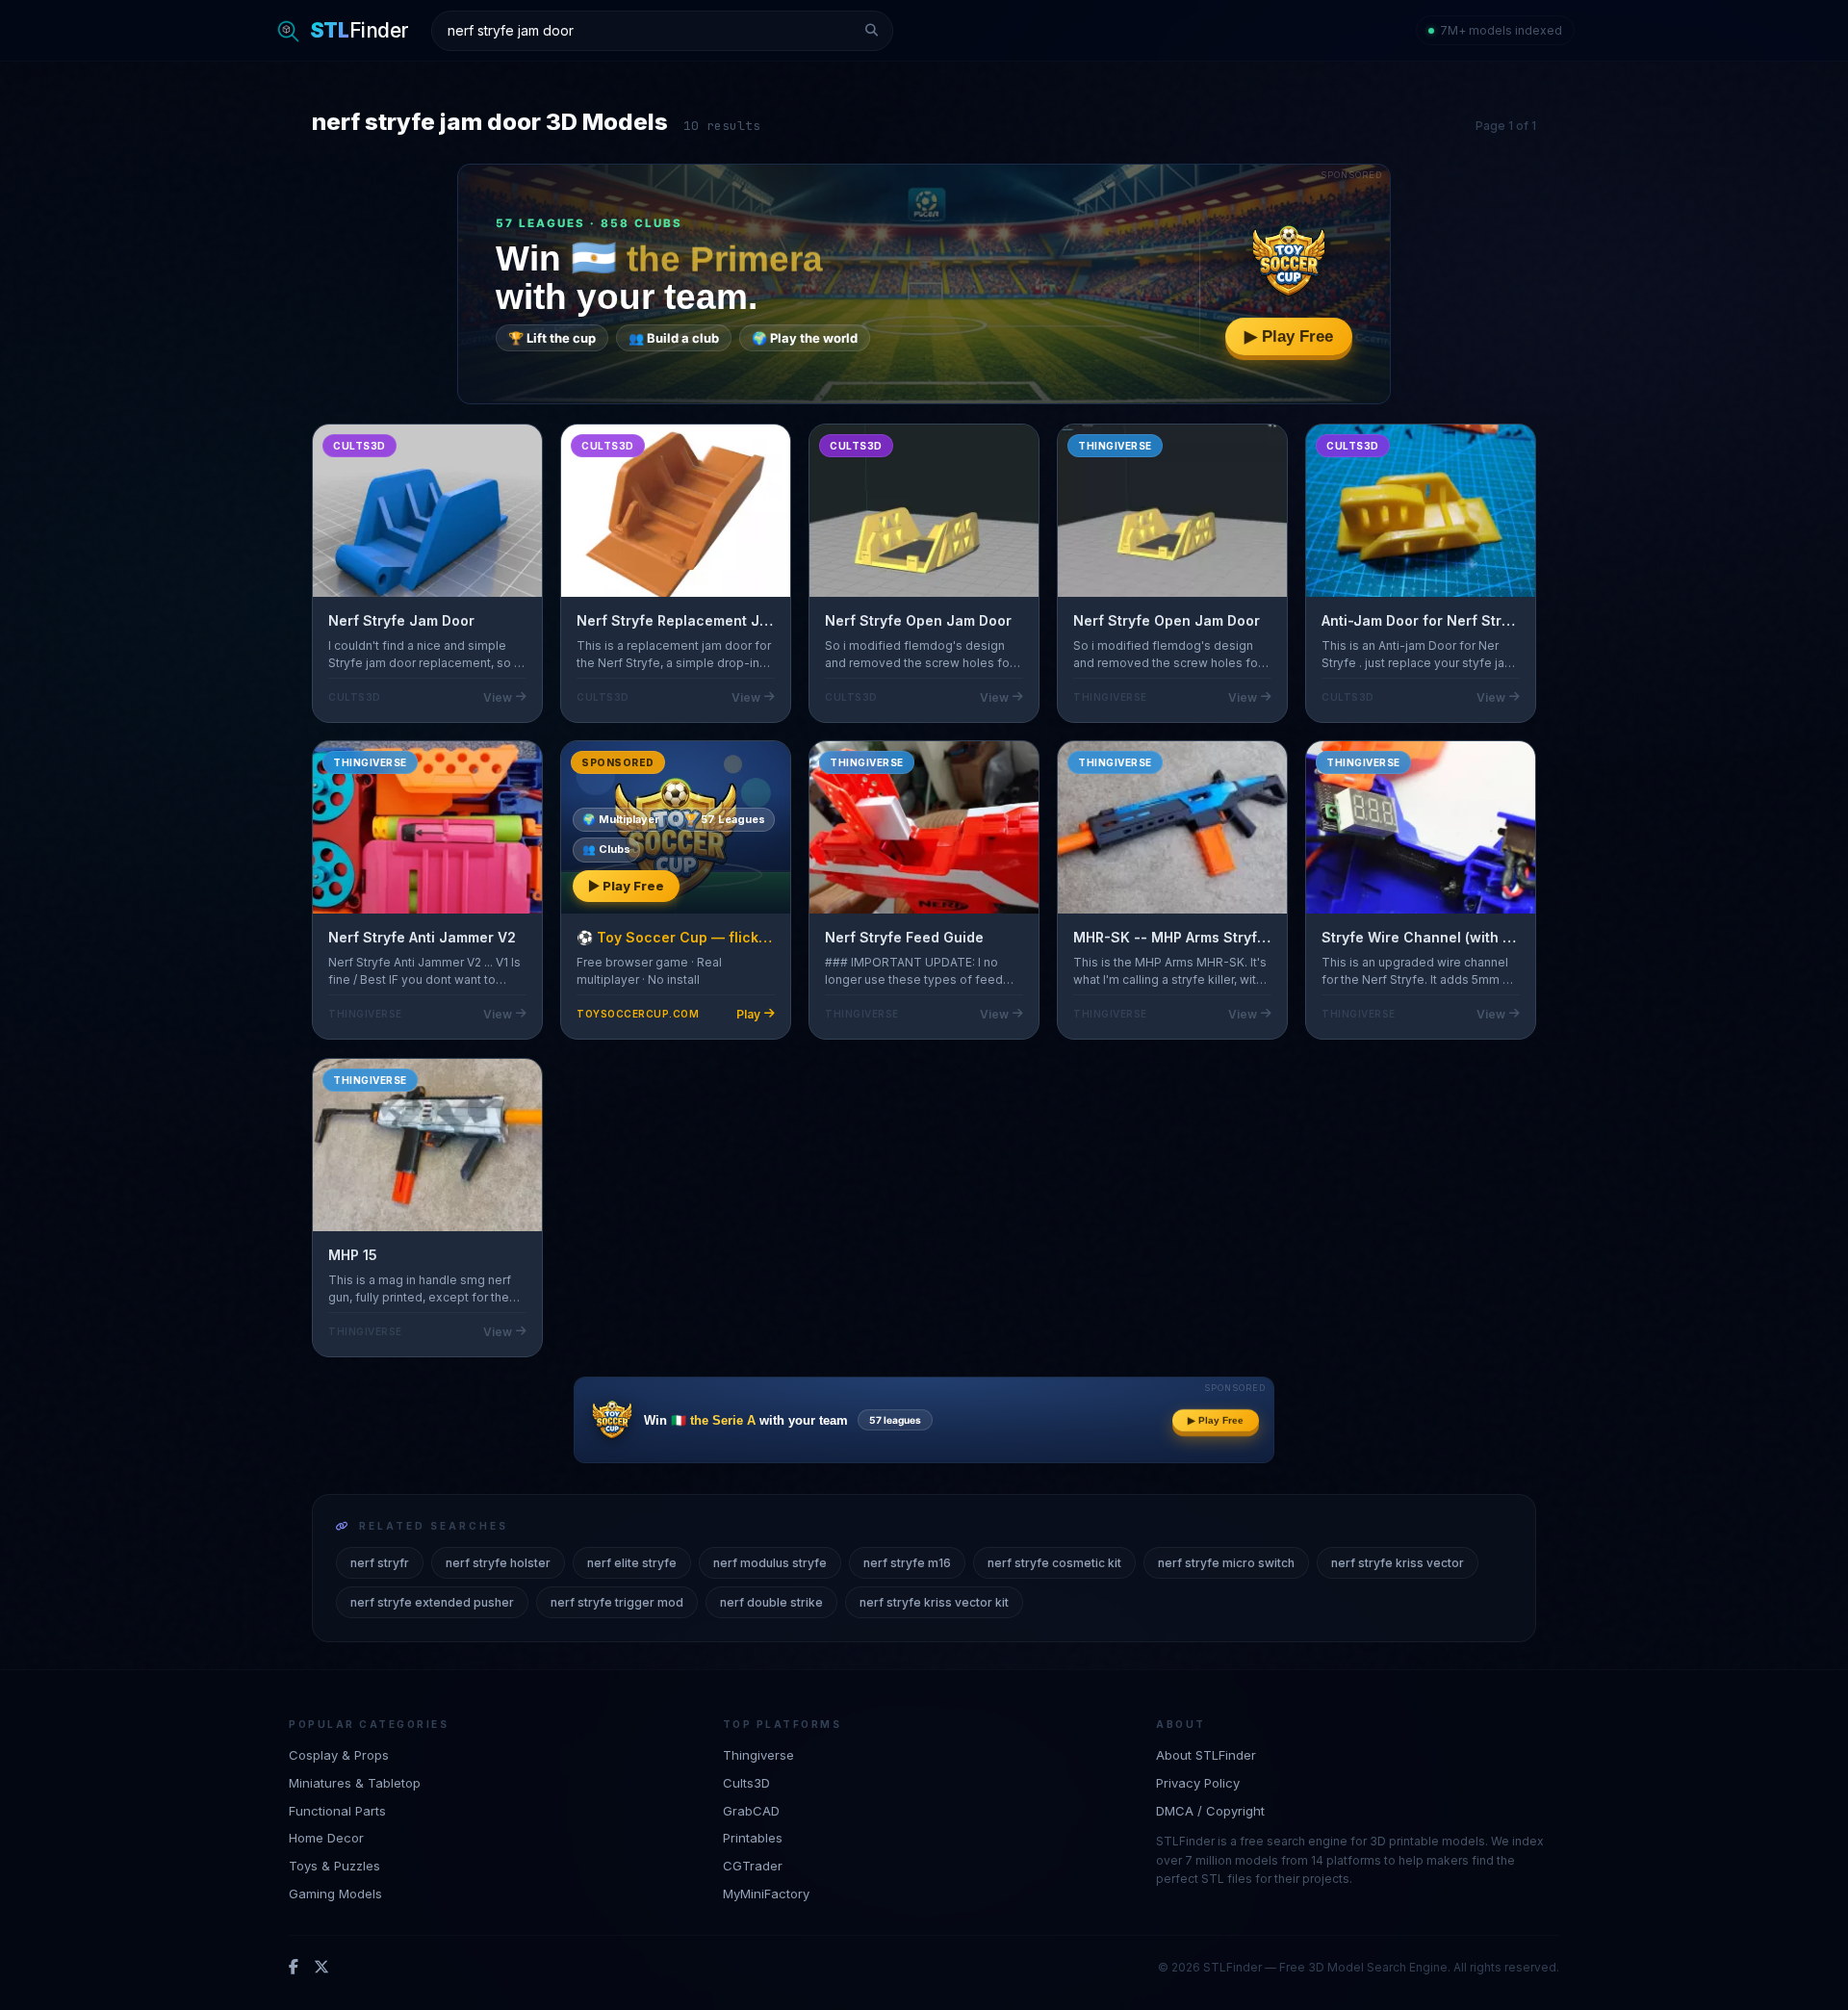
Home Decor (326, 1838)
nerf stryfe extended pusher (432, 1602)
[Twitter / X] (321, 1968)
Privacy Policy (1198, 1783)
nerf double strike (771, 1602)
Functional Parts (337, 1811)
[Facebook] (294, 1968)
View (498, 697)
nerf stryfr (380, 1563)
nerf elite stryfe (632, 1563)
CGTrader (753, 1866)
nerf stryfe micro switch (1226, 1563)
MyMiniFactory (766, 1894)
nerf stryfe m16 (907, 1563)
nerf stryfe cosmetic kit (1054, 1563)
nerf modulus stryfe (770, 1563)
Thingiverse (758, 1755)
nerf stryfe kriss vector (1398, 1563)
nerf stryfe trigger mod (617, 1602)
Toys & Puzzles (334, 1866)
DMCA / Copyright (1210, 1811)
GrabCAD (751, 1811)
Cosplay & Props (339, 1755)
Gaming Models (335, 1894)
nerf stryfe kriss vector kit (934, 1602)
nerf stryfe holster (498, 1563)
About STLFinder (1206, 1755)
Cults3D (746, 1783)
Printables (753, 1838)
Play (748, 1014)
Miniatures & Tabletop (355, 1783)
